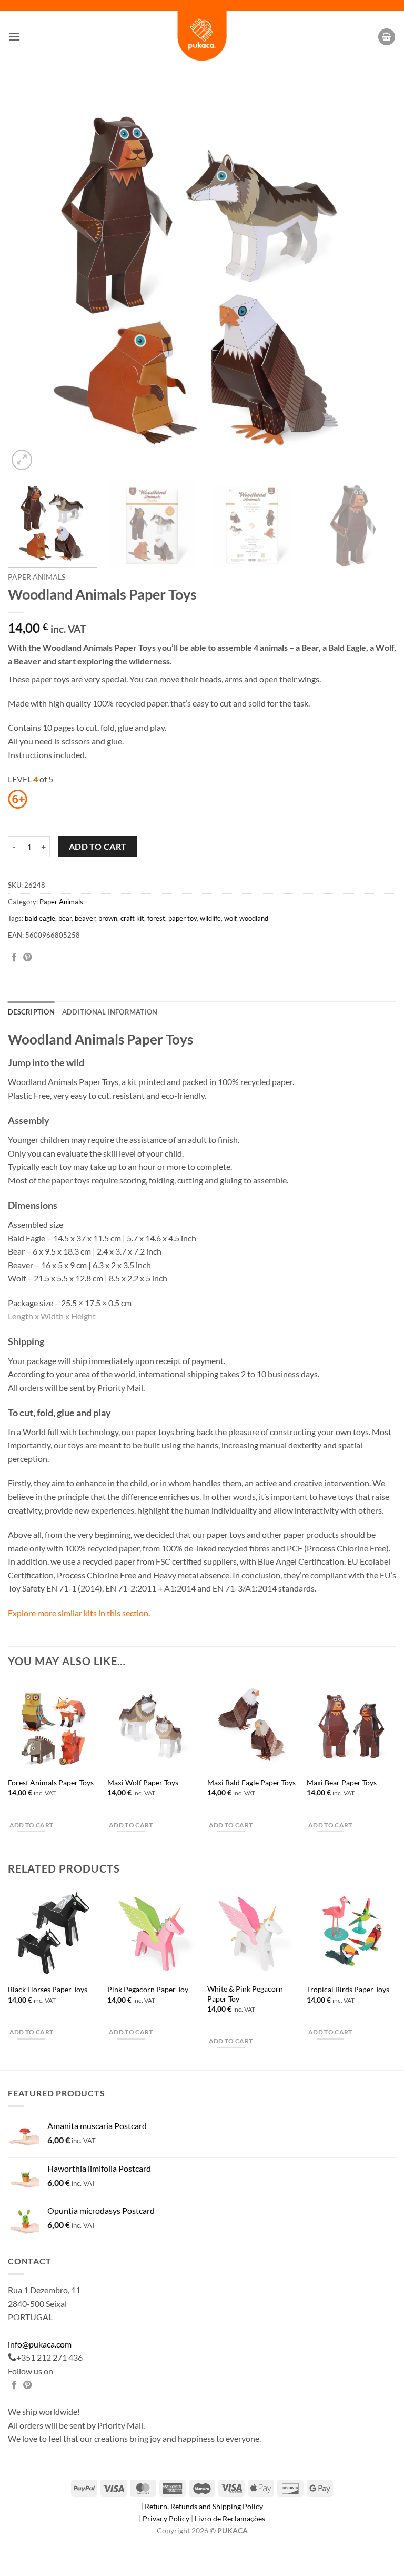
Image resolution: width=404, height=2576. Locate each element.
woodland (254, 918)
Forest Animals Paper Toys (51, 1782)
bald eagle (40, 918)
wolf (230, 918)
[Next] (375, 279)
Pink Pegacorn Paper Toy (148, 1989)
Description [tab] (31, 1012)
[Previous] (29, 279)
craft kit (132, 918)
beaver (85, 918)
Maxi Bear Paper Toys (342, 1782)
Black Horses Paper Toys (48, 1989)
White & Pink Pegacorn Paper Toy (245, 1994)
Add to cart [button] (32, 1825)
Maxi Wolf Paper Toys (143, 1782)
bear (65, 918)
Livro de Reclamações (230, 2518)
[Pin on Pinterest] (27, 958)
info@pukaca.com (40, 2344)
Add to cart (98, 847)
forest (156, 918)
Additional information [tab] (110, 1012)
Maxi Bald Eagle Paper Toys (251, 1782)
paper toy (183, 918)
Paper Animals (37, 577)
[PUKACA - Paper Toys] (202, 37)
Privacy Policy (167, 2518)
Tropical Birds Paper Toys (348, 1989)
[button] (14, 37)
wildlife (210, 918)
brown (108, 918)
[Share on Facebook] (14, 958)
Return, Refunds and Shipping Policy (204, 2506)
